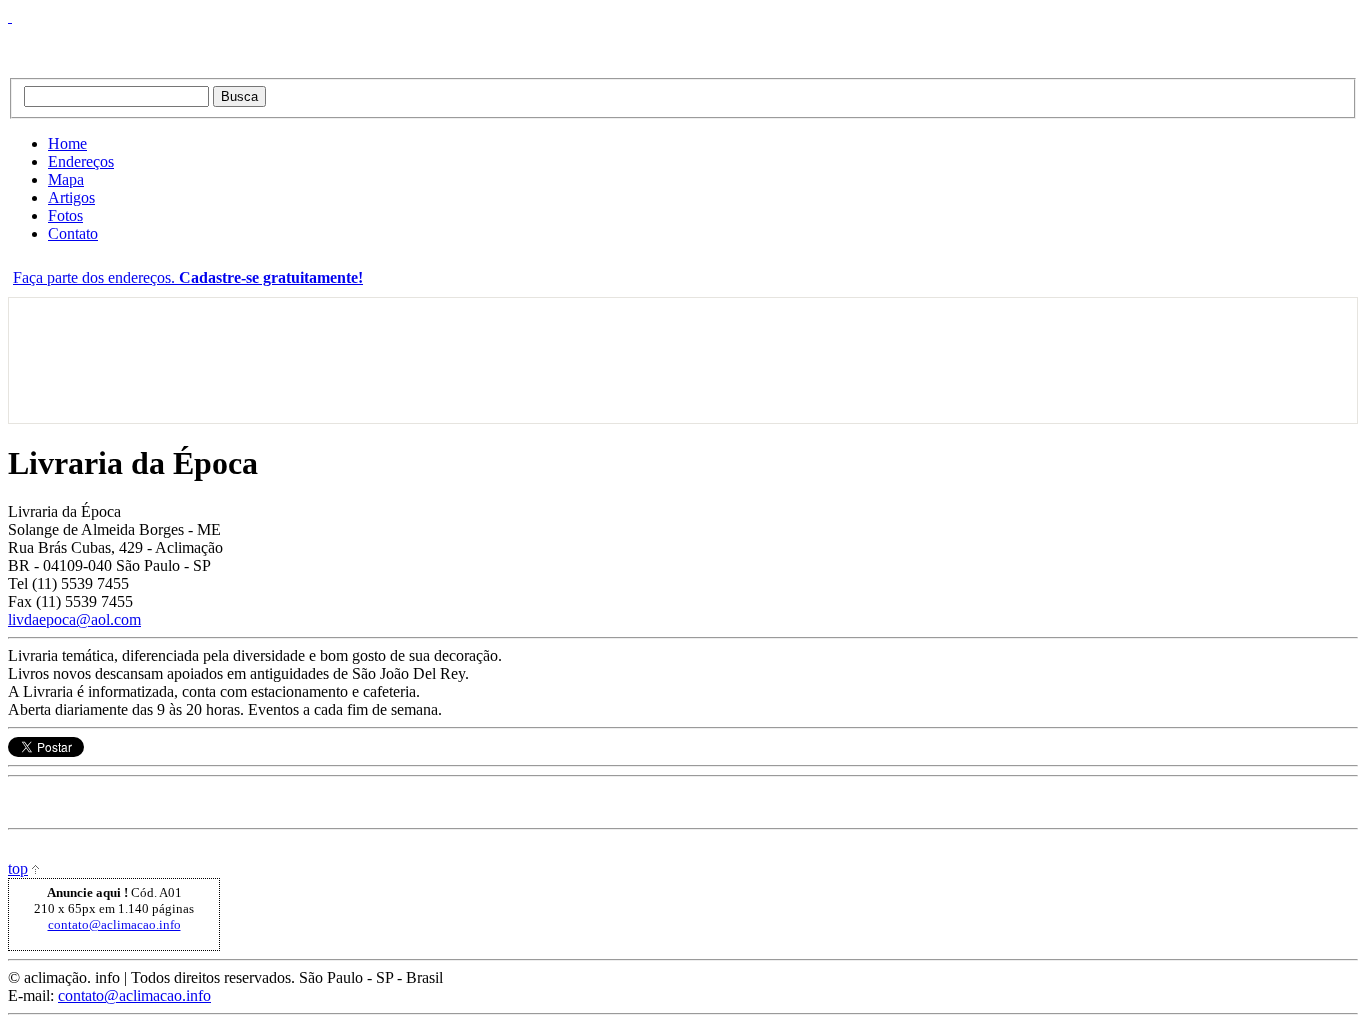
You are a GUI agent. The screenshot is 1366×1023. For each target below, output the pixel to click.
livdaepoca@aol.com (74, 619)
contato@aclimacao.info (114, 924)
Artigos (71, 197)
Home (67, 143)
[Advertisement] (71, 360)
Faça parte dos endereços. (188, 277)
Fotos (65, 215)
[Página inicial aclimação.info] (258, 43)
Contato (73, 233)
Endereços (81, 161)
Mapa (66, 179)
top (18, 868)
